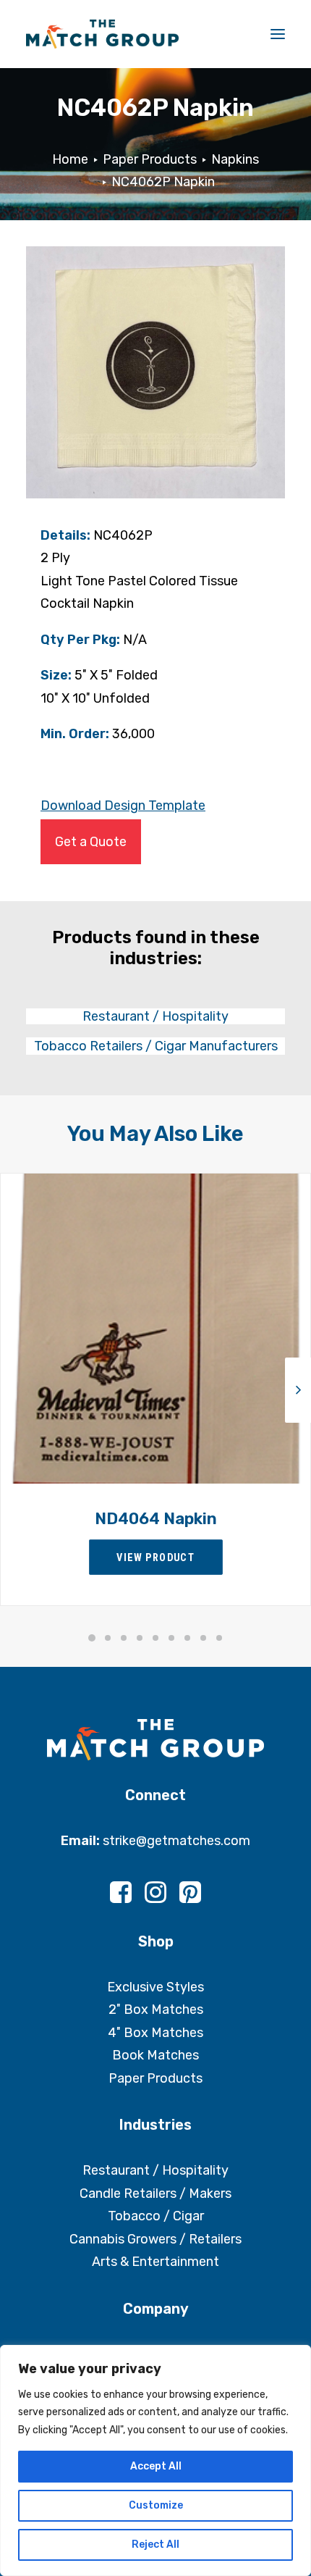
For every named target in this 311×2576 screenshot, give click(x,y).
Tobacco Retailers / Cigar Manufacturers (156, 1046)
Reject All (155, 2544)
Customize (156, 2505)
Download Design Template (123, 806)
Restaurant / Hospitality (155, 2170)
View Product (155, 1557)
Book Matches (155, 2055)
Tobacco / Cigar (156, 2216)
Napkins (235, 159)
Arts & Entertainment (155, 2262)
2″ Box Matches (156, 2010)
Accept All (156, 2466)
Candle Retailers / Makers (155, 2194)
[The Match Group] (102, 34)
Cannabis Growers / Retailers (155, 2239)
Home (70, 159)
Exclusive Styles (155, 1987)
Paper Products (150, 159)
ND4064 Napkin (156, 1519)
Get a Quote (91, 842)
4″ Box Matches (155, 2033)
